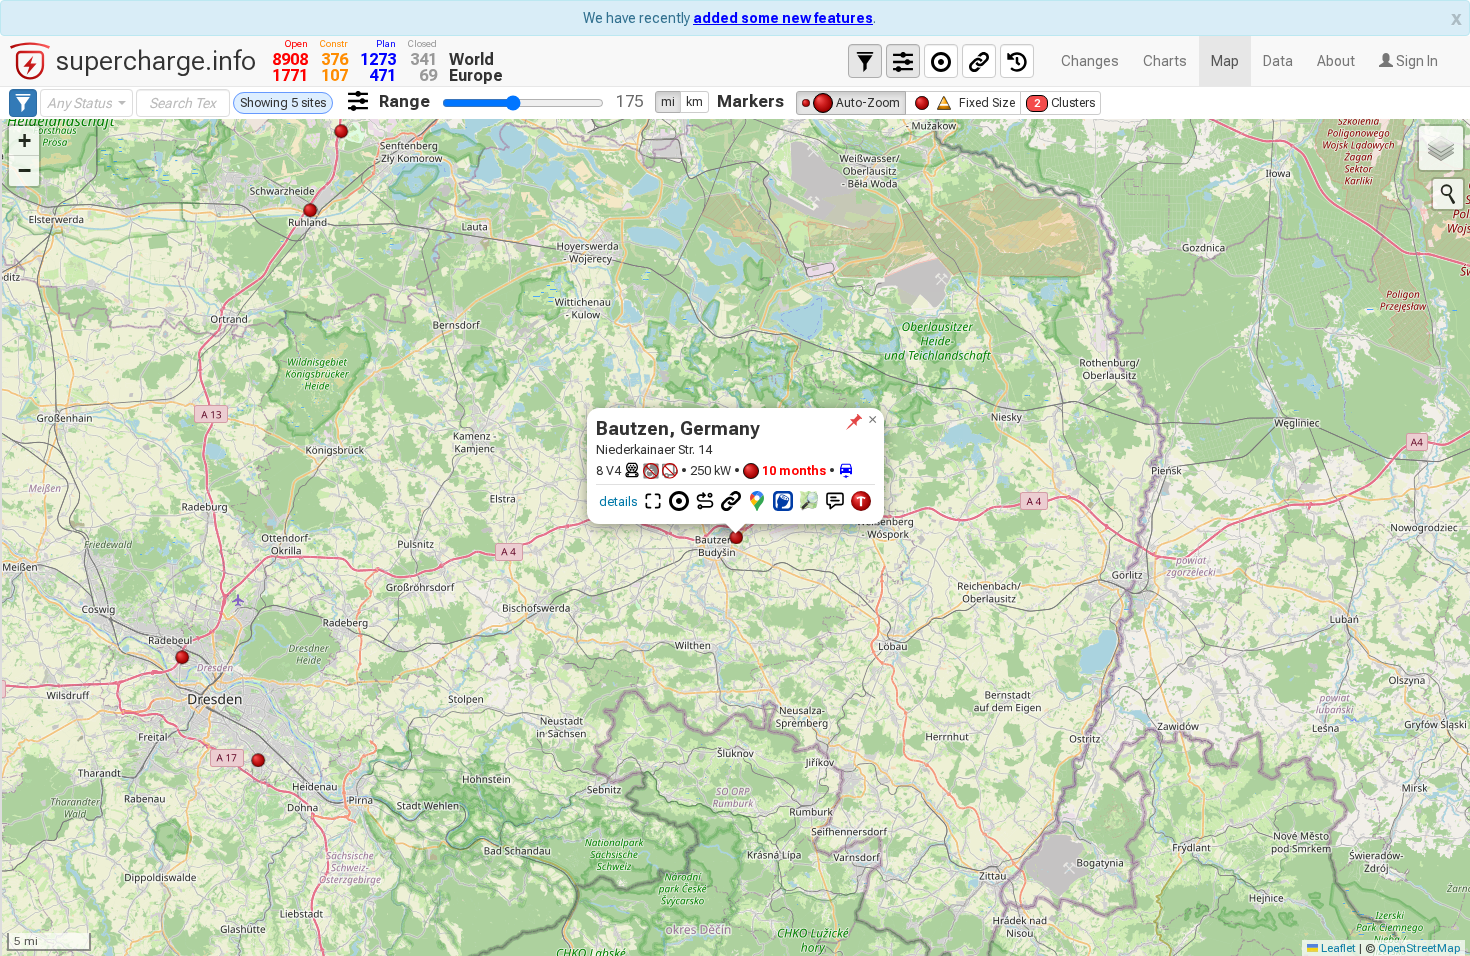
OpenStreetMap (1419, 948)
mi (668, 102)
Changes (1090, 61)
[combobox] (86, 103)
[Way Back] (1017, 61)
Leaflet (1337, 948)
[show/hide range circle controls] (941, 61)
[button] (872, 420)
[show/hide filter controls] (865, 61)
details (618, 501)
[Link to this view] (979, 61)
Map (1225, 61)
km (694, 102)
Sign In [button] (1415, 61)
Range (404, 101)
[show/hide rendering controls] (903, 61)
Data (1278, 61)
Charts (1165, 61)
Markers (750, 101)
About (1336, 61)
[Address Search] (1448, 194)
